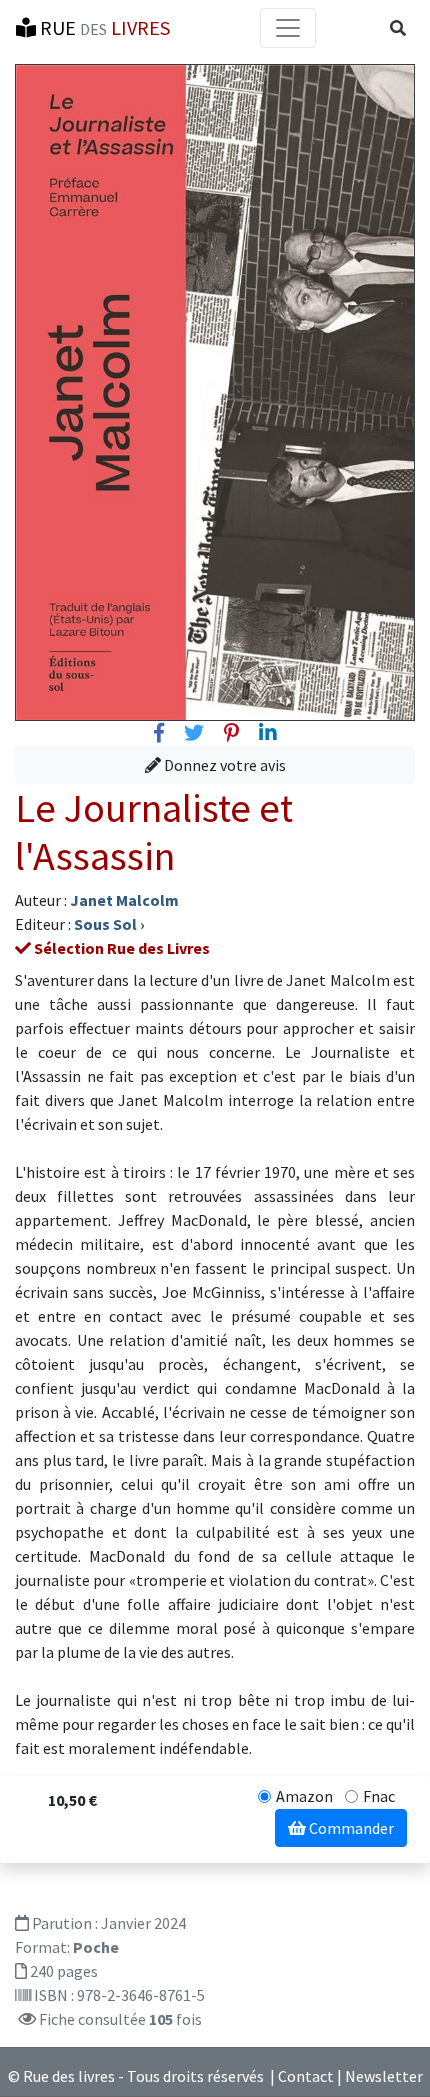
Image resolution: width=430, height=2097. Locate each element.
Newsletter (384, 2076)
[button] (398, 28)
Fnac (379, 1796)
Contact (306, 2076)
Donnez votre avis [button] (223, 765)
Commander (350, 1828)
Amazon (304, 1796)
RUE (103, 27)
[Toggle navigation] (288, 28)
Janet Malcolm (124, 900)
